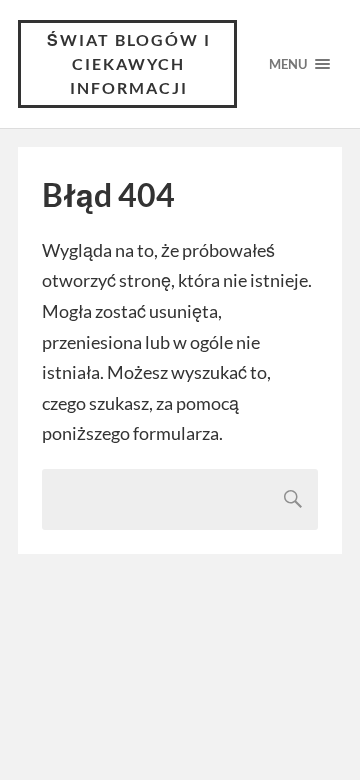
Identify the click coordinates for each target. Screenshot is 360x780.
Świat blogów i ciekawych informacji (129, 63)
